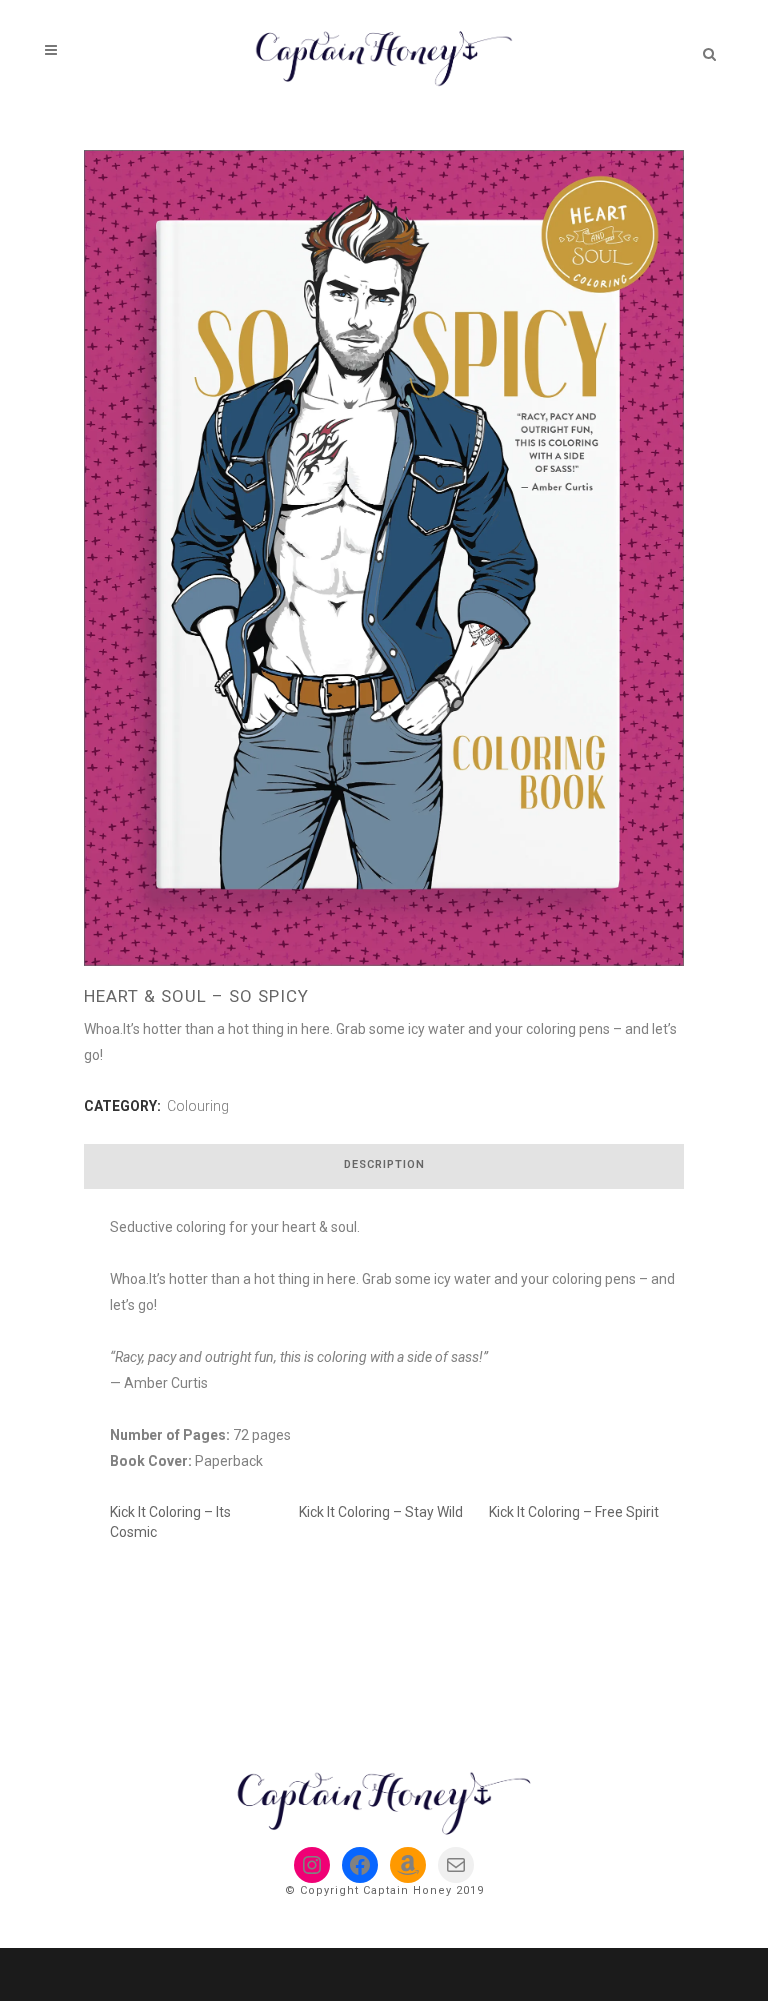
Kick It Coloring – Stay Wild (381, 1512)
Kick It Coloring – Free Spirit (574, 1512)
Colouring (198, 1106)
